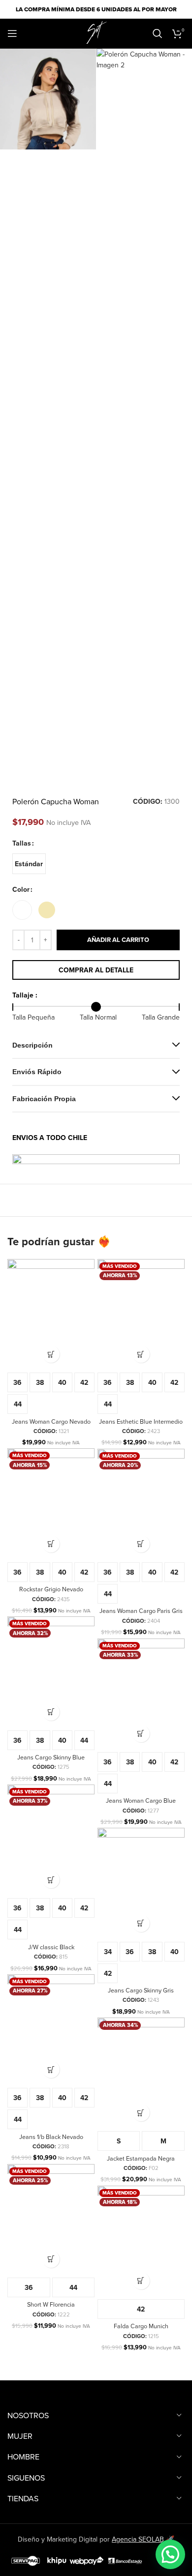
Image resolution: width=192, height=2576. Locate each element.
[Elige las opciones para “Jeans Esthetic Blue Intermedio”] (141, 1354)
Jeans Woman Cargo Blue (141, 1800)
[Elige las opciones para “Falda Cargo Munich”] (141, 2281)
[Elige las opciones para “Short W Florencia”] (51, 2259)
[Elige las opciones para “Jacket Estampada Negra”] (141, 2113)
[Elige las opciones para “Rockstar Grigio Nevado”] (51, 1544)
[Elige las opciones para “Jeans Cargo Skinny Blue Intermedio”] (51, 1712)
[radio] (29, 864)
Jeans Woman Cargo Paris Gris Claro (141, 1614)
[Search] (158, 33)
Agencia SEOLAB (138, 2539)
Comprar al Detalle (96, 970)
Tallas (22, 843)
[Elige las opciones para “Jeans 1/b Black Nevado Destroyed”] (51, 2069)
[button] (170, 2554)
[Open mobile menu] (12, 33)
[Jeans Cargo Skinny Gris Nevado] (141, 1882)
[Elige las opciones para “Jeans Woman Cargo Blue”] (141, 1734)
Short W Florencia (51, 2304)
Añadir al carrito (118, 940)
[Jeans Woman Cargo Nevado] (51, 1313)
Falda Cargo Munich (141, 2326)
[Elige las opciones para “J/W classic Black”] (51, 1880)
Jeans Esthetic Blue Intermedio (141, 1421)
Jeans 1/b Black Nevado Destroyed (51, 2140)
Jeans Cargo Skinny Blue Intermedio (51, 1761)
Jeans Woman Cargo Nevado (51, 1421)
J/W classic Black (51, 1947)
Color (21, 889)
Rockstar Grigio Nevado (51, 1589)
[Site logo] (96, 32)
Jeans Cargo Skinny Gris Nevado (141, 1994)
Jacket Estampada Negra (141, 2158)
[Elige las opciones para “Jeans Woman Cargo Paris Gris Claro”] (141, 1544)
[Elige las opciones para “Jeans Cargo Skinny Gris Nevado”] (141, 1923)
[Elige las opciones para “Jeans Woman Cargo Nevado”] (51, 1354)
